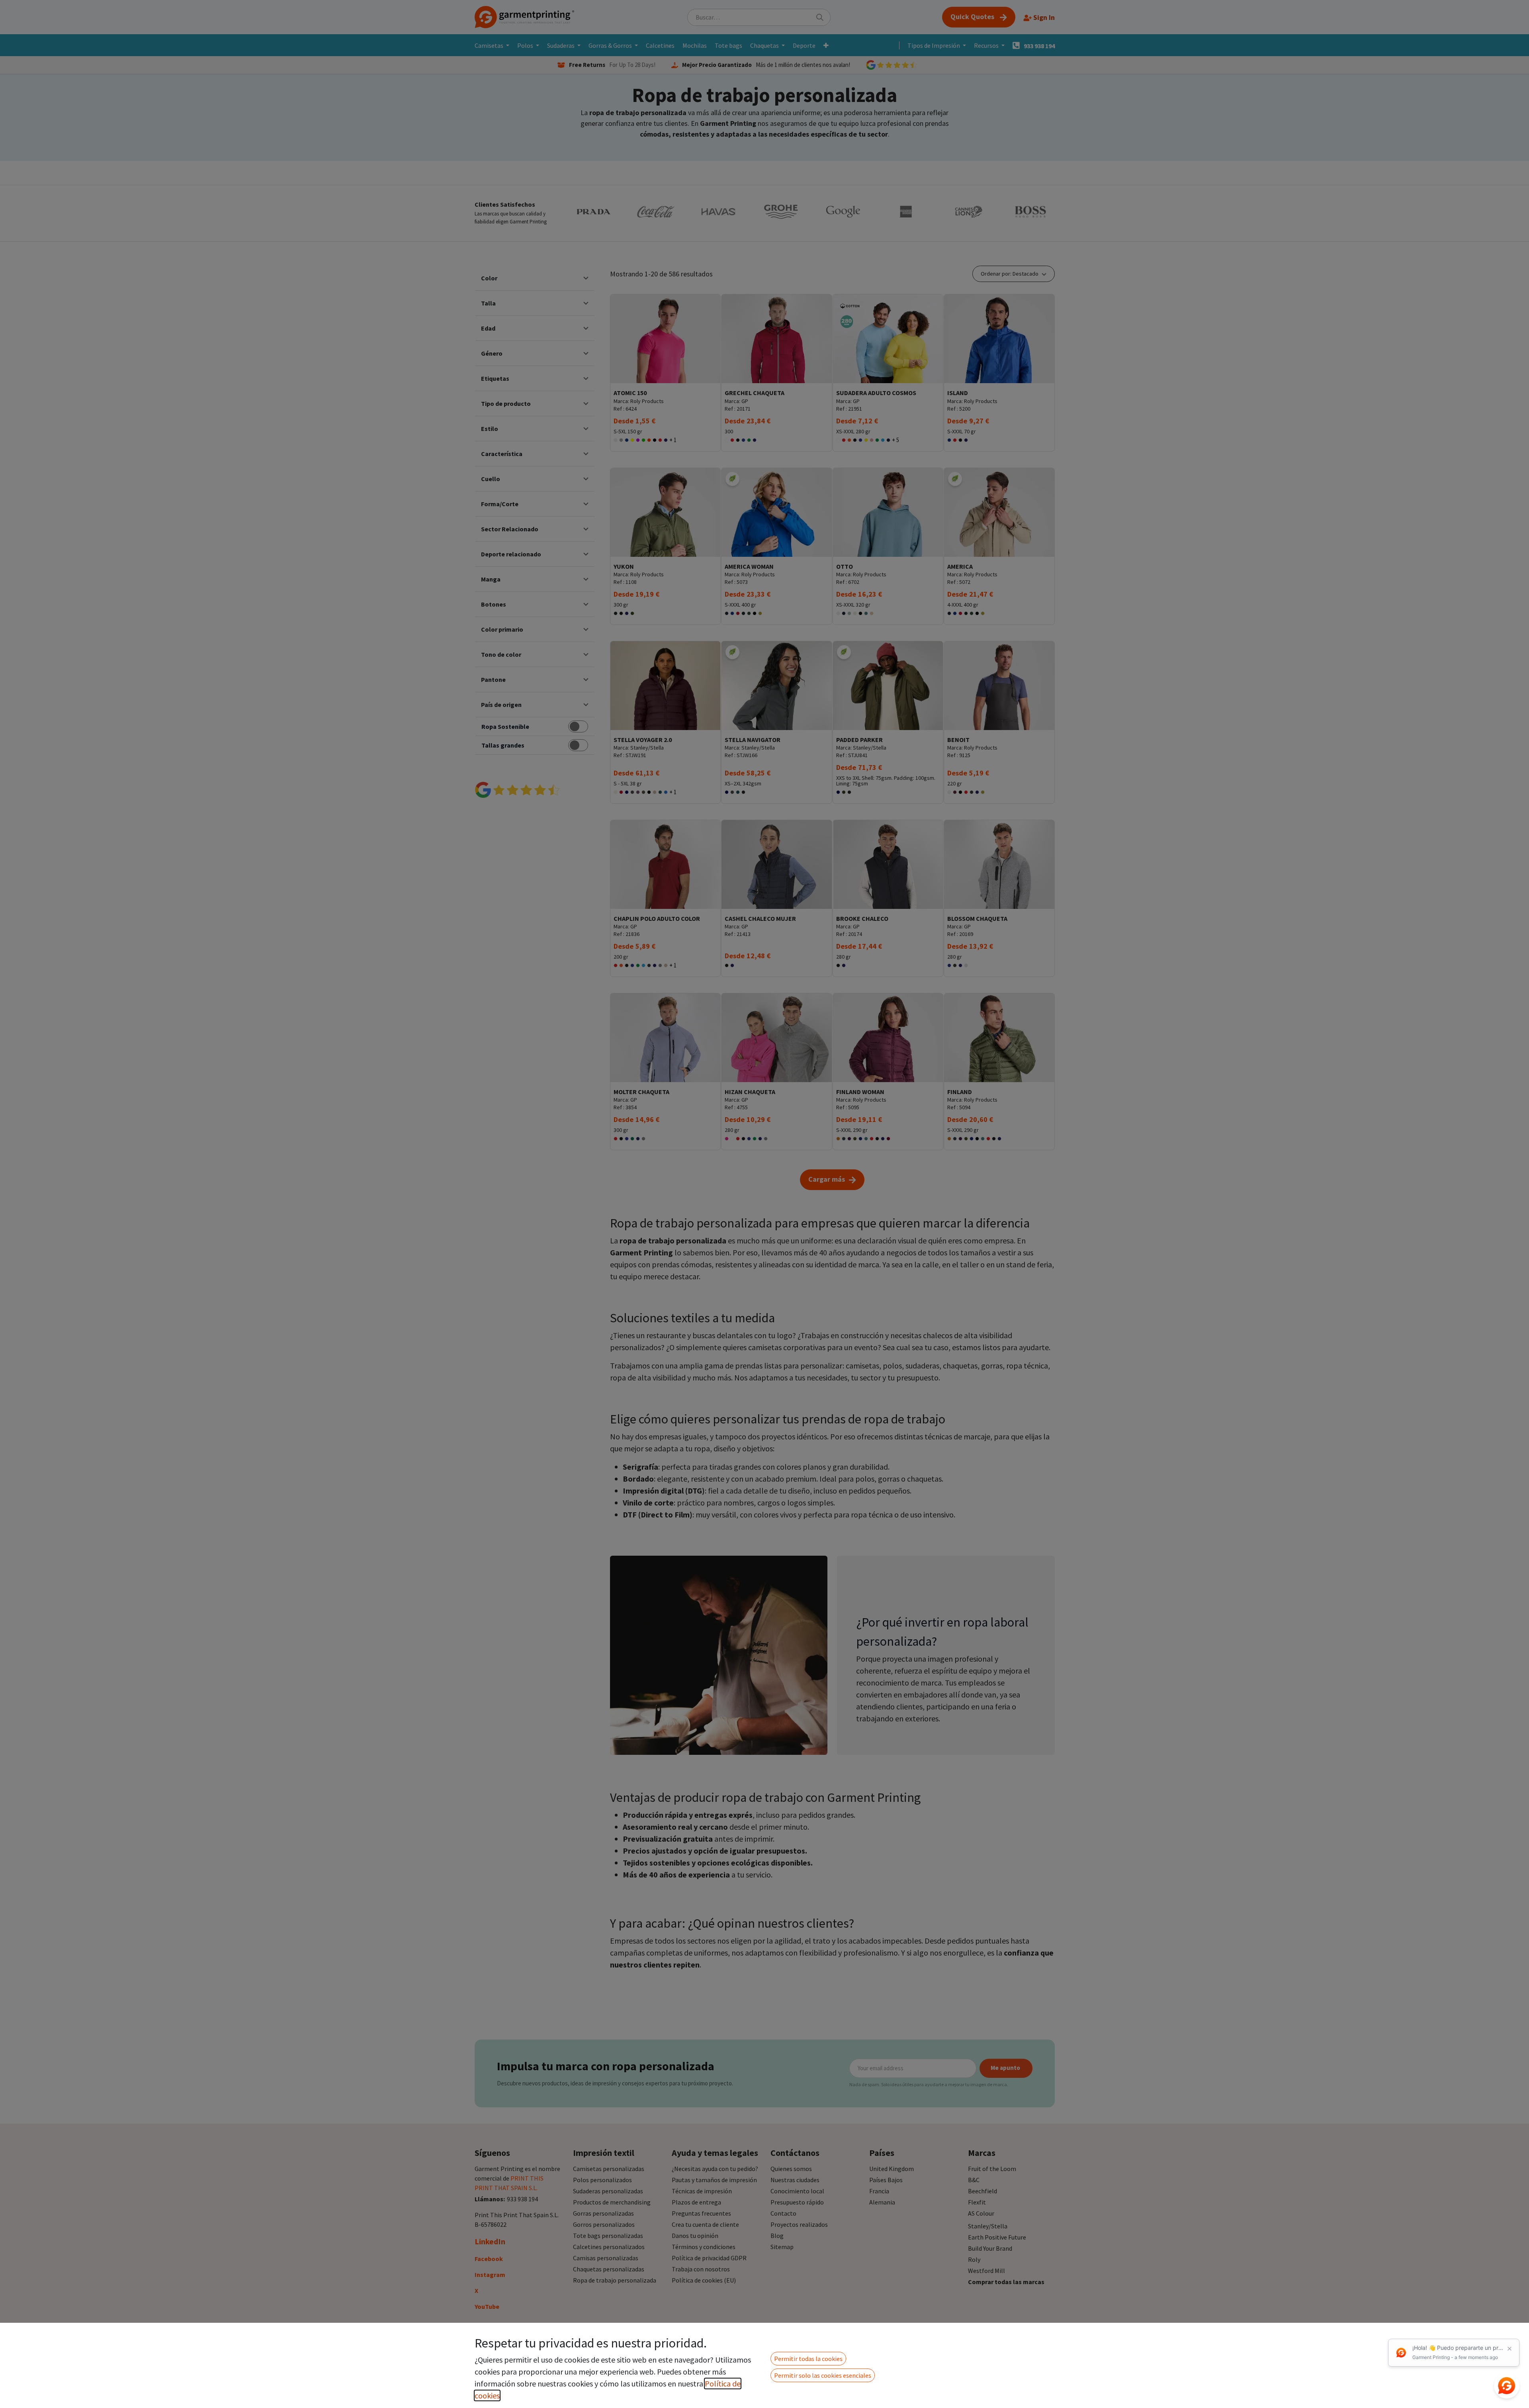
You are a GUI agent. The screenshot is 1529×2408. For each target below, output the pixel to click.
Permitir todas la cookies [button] (808, 2359)
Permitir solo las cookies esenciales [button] (823, 2375)
